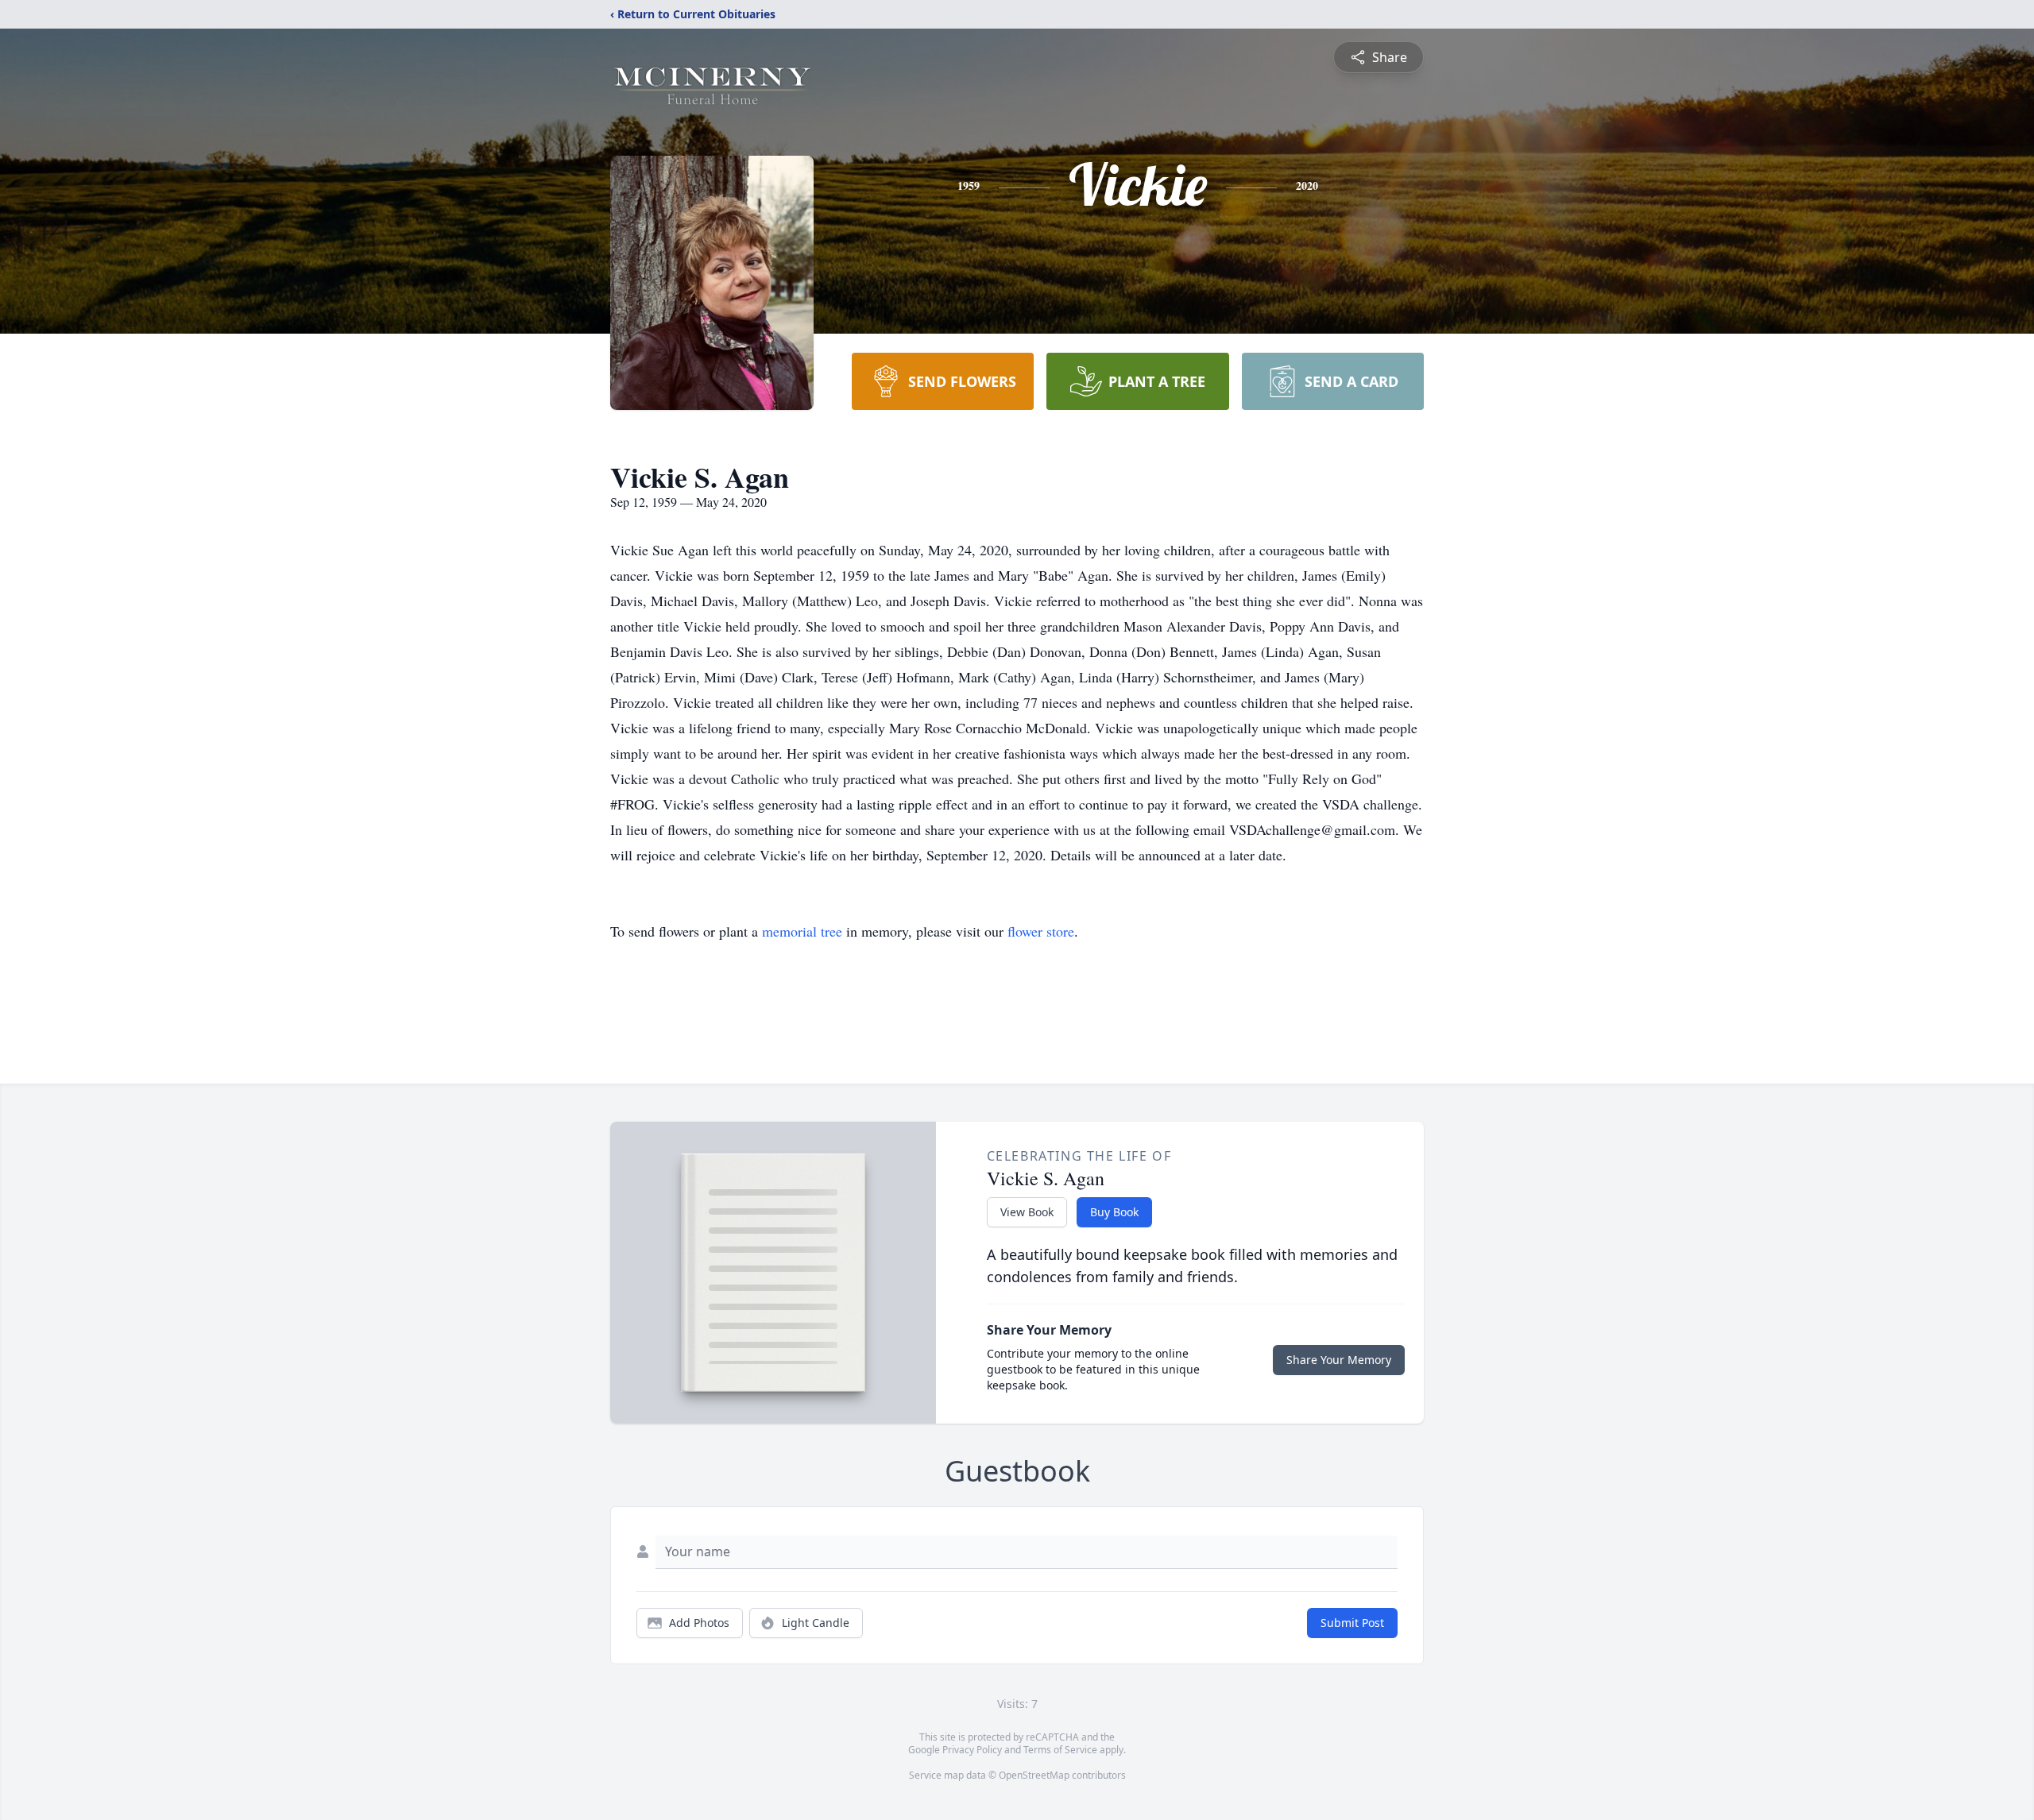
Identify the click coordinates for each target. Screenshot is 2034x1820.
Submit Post (1352, 1623)
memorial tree (802, 931)
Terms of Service (1060, 1750)
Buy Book (1114, 1212)
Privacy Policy (972, 1750)
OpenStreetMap (1034, 1775)
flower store (1041, 931)
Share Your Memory (1339, 1360)
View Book (1027, 1212)
